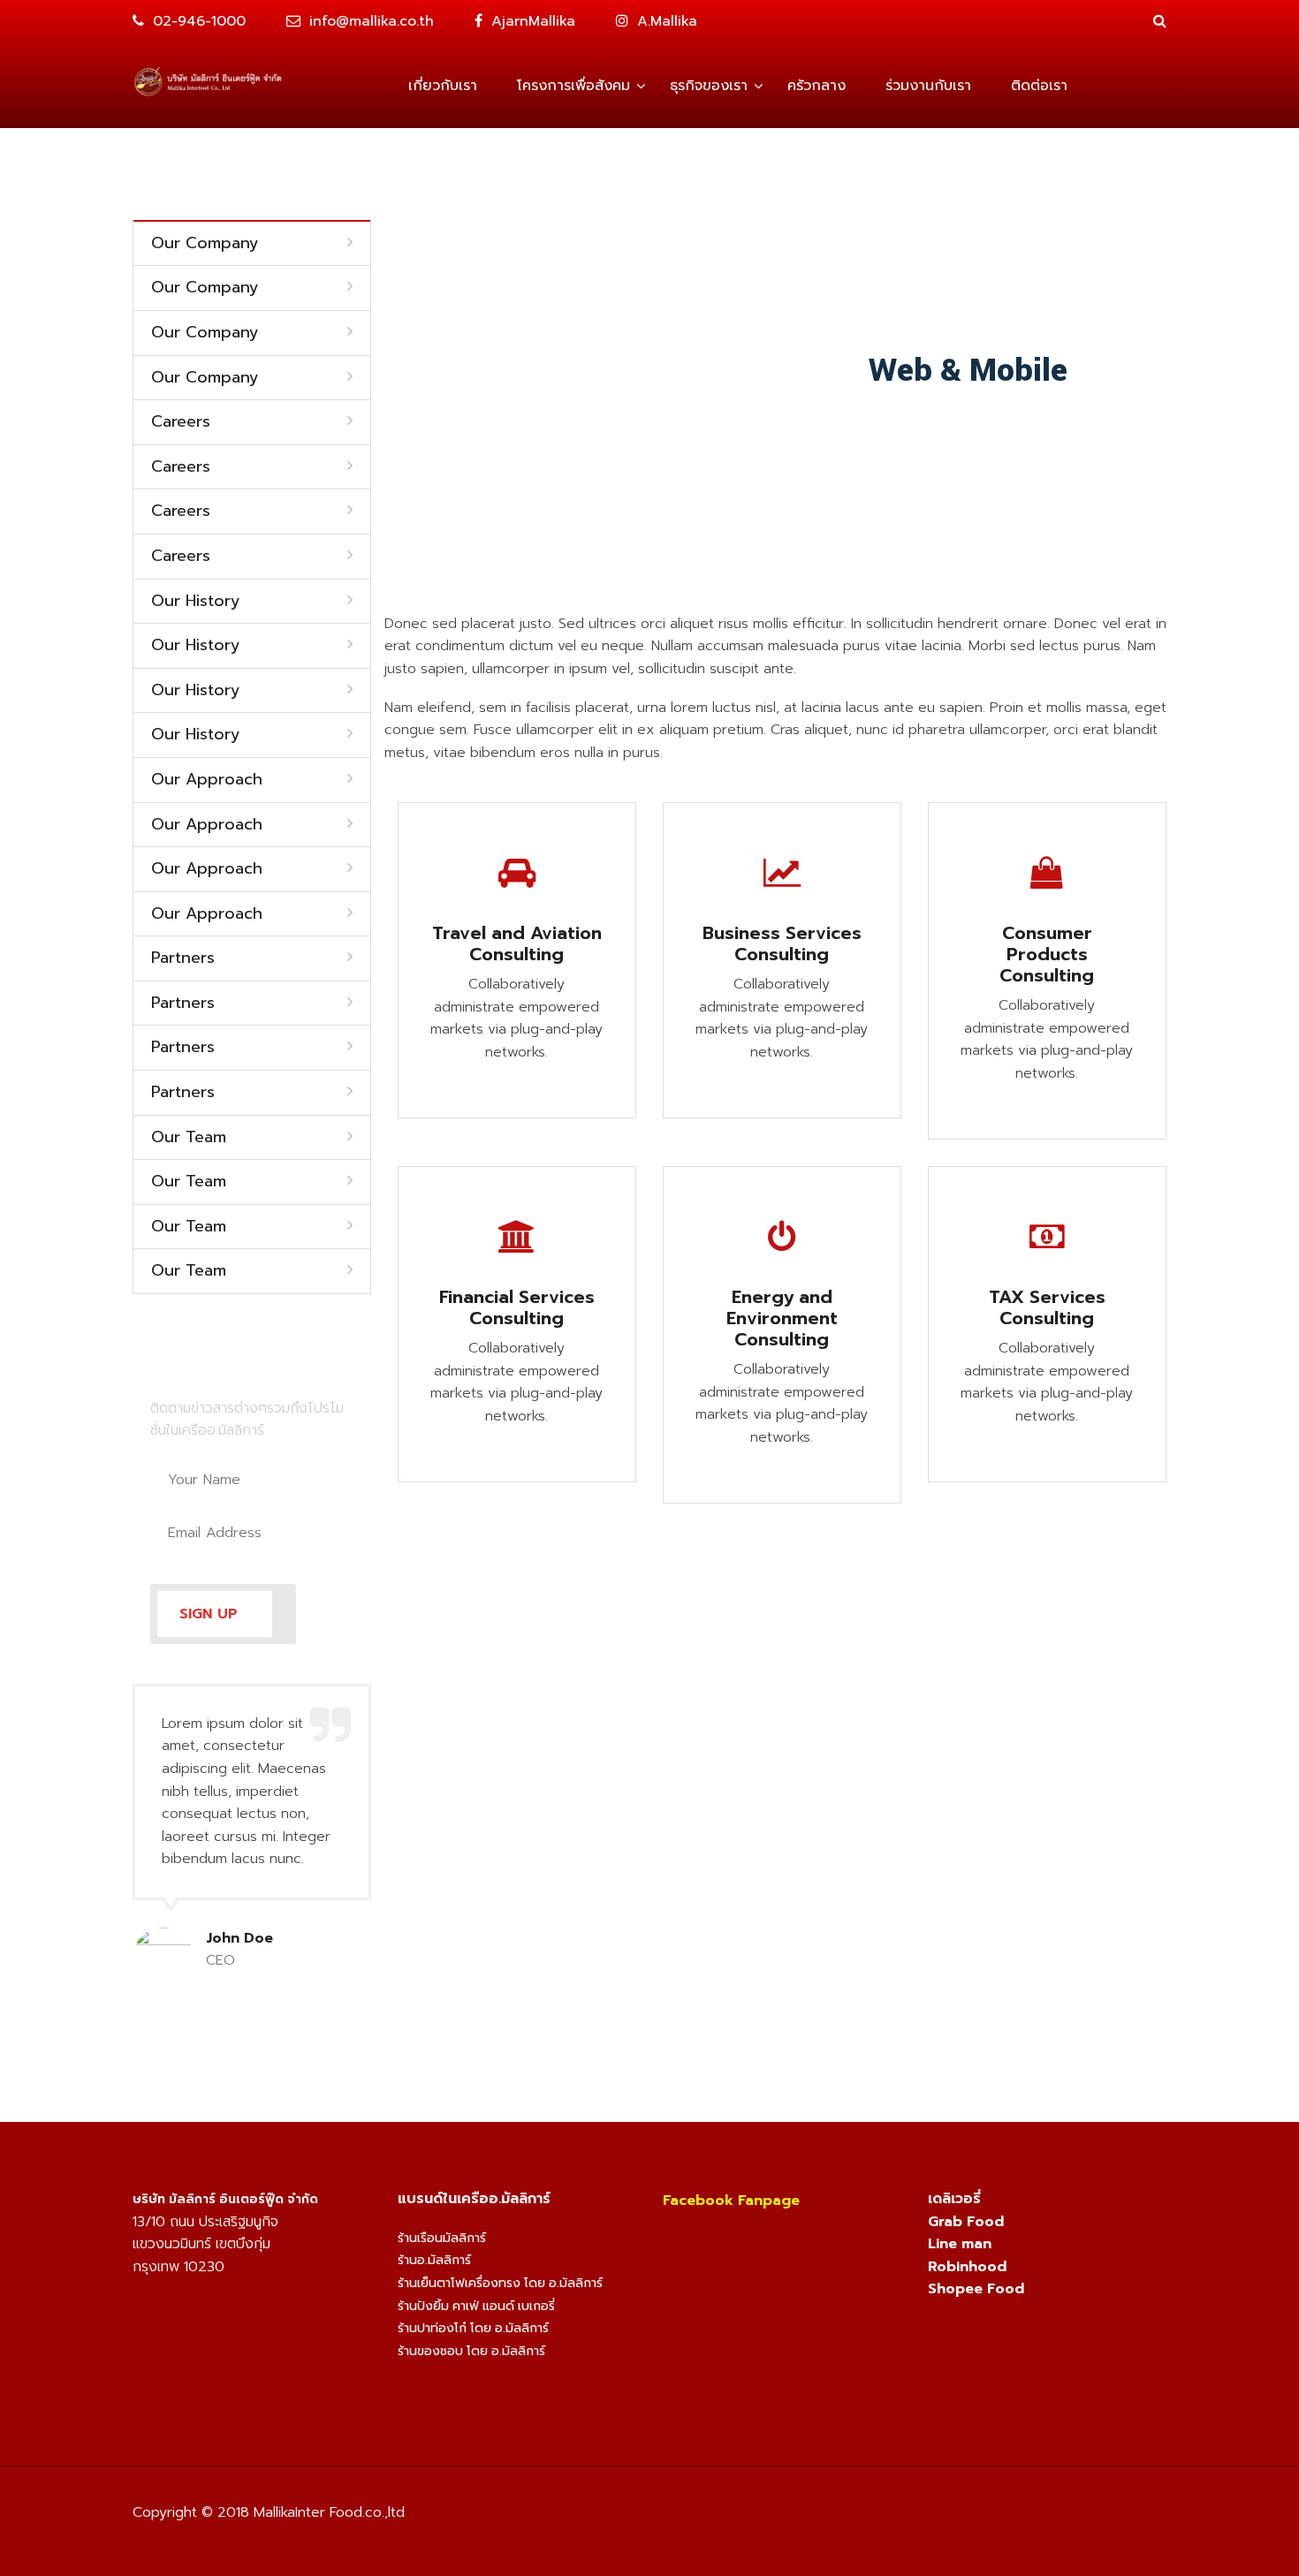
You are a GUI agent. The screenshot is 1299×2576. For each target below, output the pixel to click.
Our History (196, 602)
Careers (181, 422)
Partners (183, 958)
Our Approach (207, 780)
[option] (252, 1837)
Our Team (189, 1138)
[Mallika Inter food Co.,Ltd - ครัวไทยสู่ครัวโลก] (208, 80)
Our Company (205, 244)
